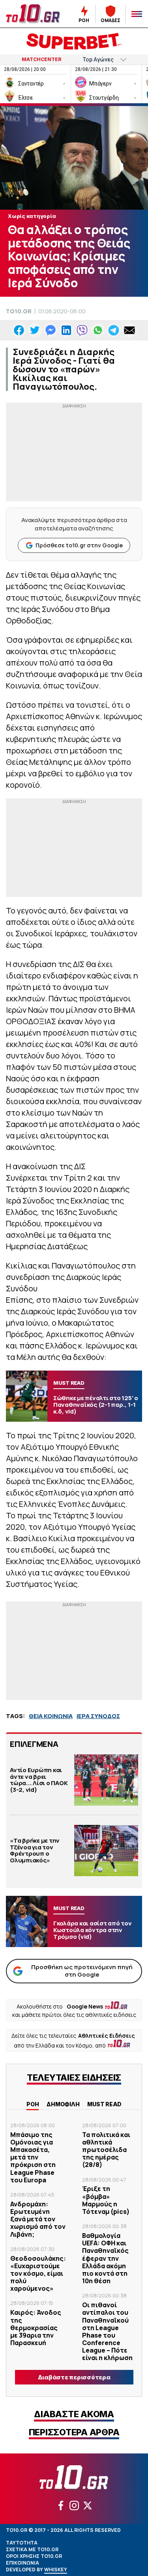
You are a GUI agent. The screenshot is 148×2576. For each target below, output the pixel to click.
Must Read (104, 2104)
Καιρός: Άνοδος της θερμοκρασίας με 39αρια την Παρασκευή (36, 2328)
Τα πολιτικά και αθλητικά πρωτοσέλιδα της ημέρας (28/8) (106, 2150)
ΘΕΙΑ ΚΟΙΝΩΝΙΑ (51, 1716)
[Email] (129, 330)
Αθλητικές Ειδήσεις (107, 2036)
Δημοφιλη (63, 2104)
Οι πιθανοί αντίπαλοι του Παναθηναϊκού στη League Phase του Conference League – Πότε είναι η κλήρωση (107, 2331)
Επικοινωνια (22, 2563)
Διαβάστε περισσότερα (74, 2377)
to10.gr (19, 311)
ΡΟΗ (33, 2104)
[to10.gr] (33, 14)
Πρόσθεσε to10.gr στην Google (79, 545)
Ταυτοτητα (22, 2543)
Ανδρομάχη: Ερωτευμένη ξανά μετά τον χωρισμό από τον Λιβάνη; (38, 2219)
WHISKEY (56, 2569)
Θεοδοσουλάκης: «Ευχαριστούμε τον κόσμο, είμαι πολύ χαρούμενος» (38, 2274)
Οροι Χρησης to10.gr (34, 2556)
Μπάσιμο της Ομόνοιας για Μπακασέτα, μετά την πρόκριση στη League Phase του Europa (33, 2157)
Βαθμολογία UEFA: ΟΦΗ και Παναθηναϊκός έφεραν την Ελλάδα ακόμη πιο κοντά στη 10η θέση (105, 2258)
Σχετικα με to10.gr (32, 2549)
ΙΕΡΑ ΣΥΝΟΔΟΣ (98, 1716)
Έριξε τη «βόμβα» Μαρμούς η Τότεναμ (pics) (106, 2200)
